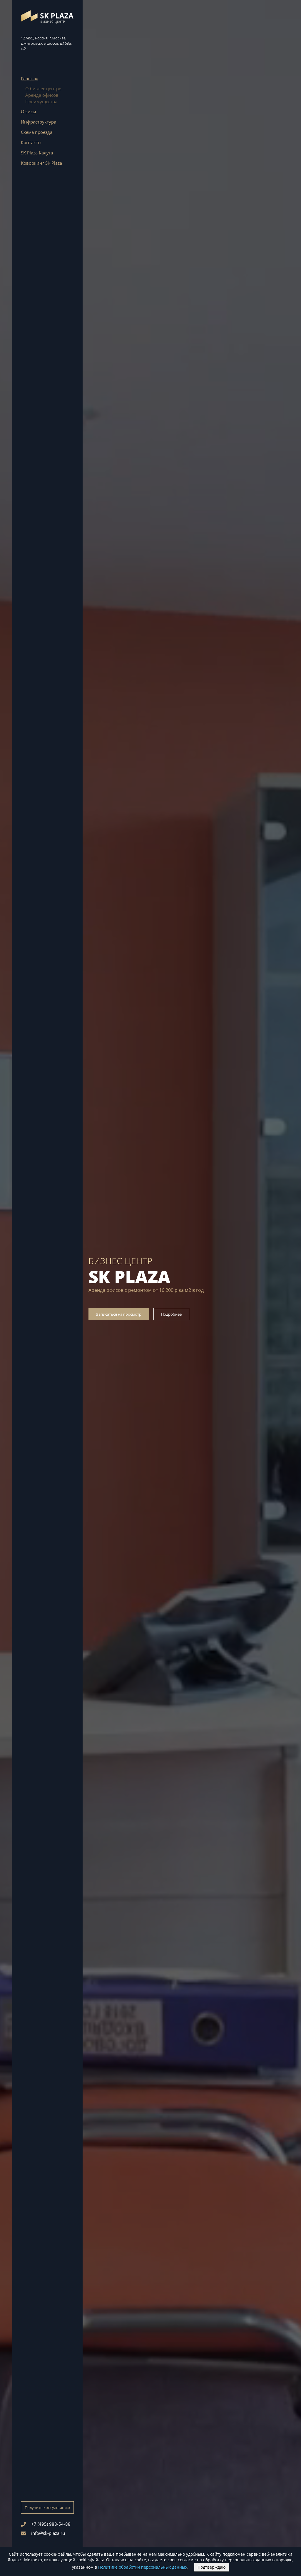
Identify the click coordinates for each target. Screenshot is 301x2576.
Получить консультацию (47, 2507)
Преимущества (41, 101)
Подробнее (171, 1314)
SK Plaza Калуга (37, 153)
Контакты (31, 142)
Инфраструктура (39, 122)
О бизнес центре (43, 89)
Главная (30, 79)
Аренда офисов (42, 95)
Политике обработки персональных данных (143, 2567)
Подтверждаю (212, 2567)
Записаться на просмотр (119, 1314)
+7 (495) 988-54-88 (51, 2524)
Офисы (29, 111)
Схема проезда (37, 132)
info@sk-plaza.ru (48, 2533)
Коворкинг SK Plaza (41, 163)
